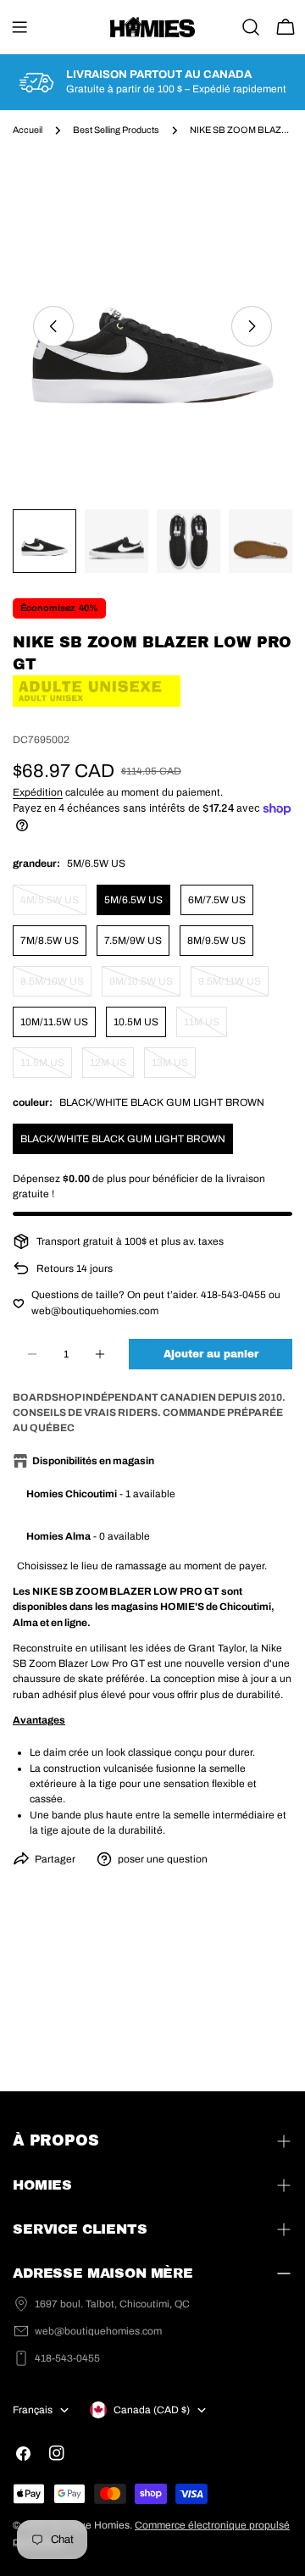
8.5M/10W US (56, 986)
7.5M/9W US (133, 941)
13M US (174, 1067)
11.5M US (46, 1067)
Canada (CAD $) (152, 2410)
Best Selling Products (116, 130)
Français (33, 2410)
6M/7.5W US (217, 900)
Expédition (38, 792)
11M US (205, 1027)
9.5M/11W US (233, 986)
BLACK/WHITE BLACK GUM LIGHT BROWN (123, 1139)
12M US (112, 1067)
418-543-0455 (67, 2358)
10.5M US (136, 1022)
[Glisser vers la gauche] (53, 326)
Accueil (28, 130)
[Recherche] (251, 27)
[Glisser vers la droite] (252, 326)
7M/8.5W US (50, 941)
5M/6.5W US (133, 900)
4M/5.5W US (53, 905)
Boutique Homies (89, 2525)
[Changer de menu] (19, 27)
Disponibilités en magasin (93, 1461)
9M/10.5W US (145, 986)
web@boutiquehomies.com (98, 2331)
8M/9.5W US (216, 941)
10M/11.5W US (54, 1022)
